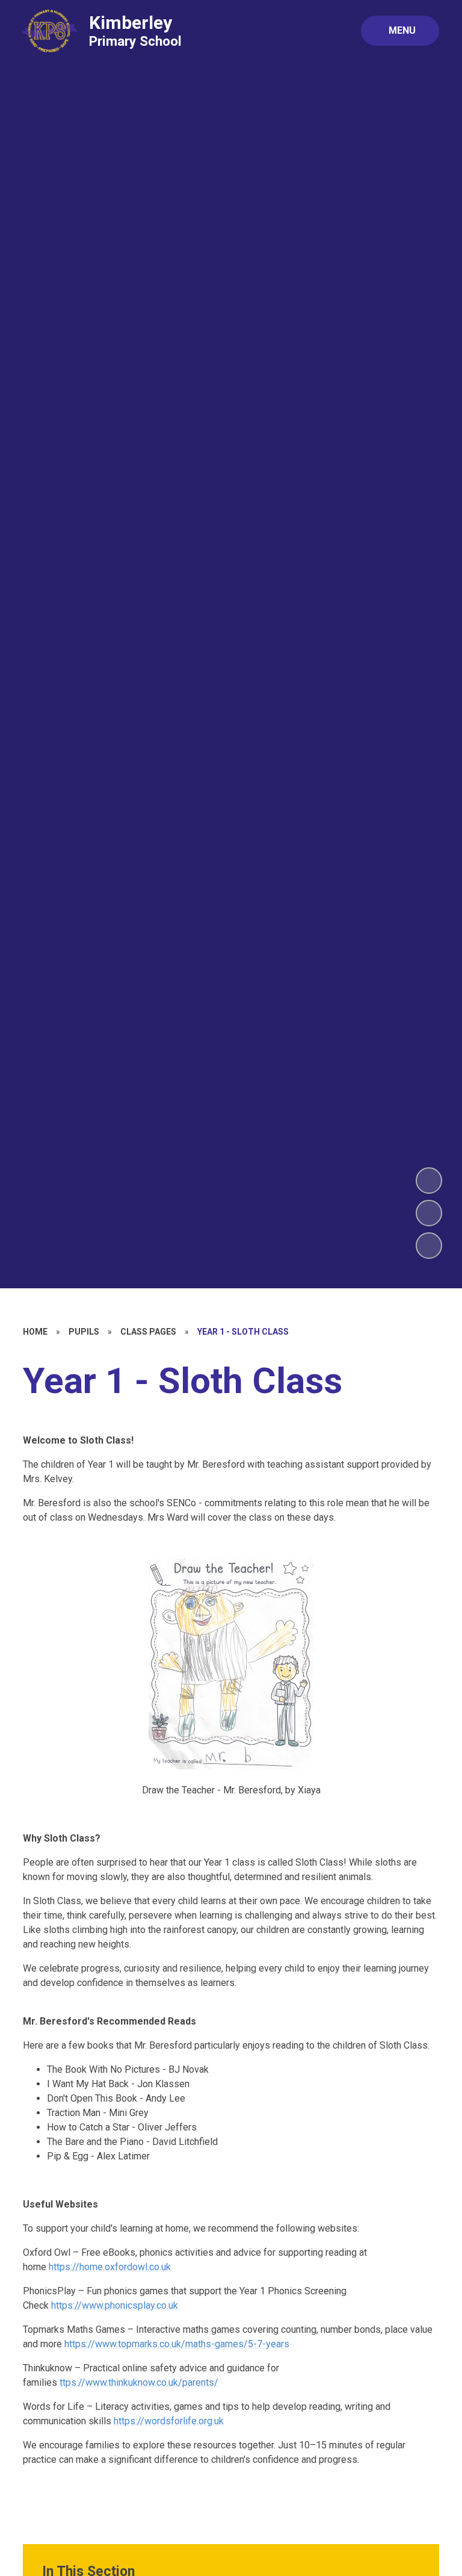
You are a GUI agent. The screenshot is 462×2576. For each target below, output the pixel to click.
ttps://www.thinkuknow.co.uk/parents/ (139, 2382)
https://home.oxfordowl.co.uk (110, 2267)
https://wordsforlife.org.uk (169, 2421)
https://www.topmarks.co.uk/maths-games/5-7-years (177, 2344)
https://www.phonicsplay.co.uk (115, 2305)
